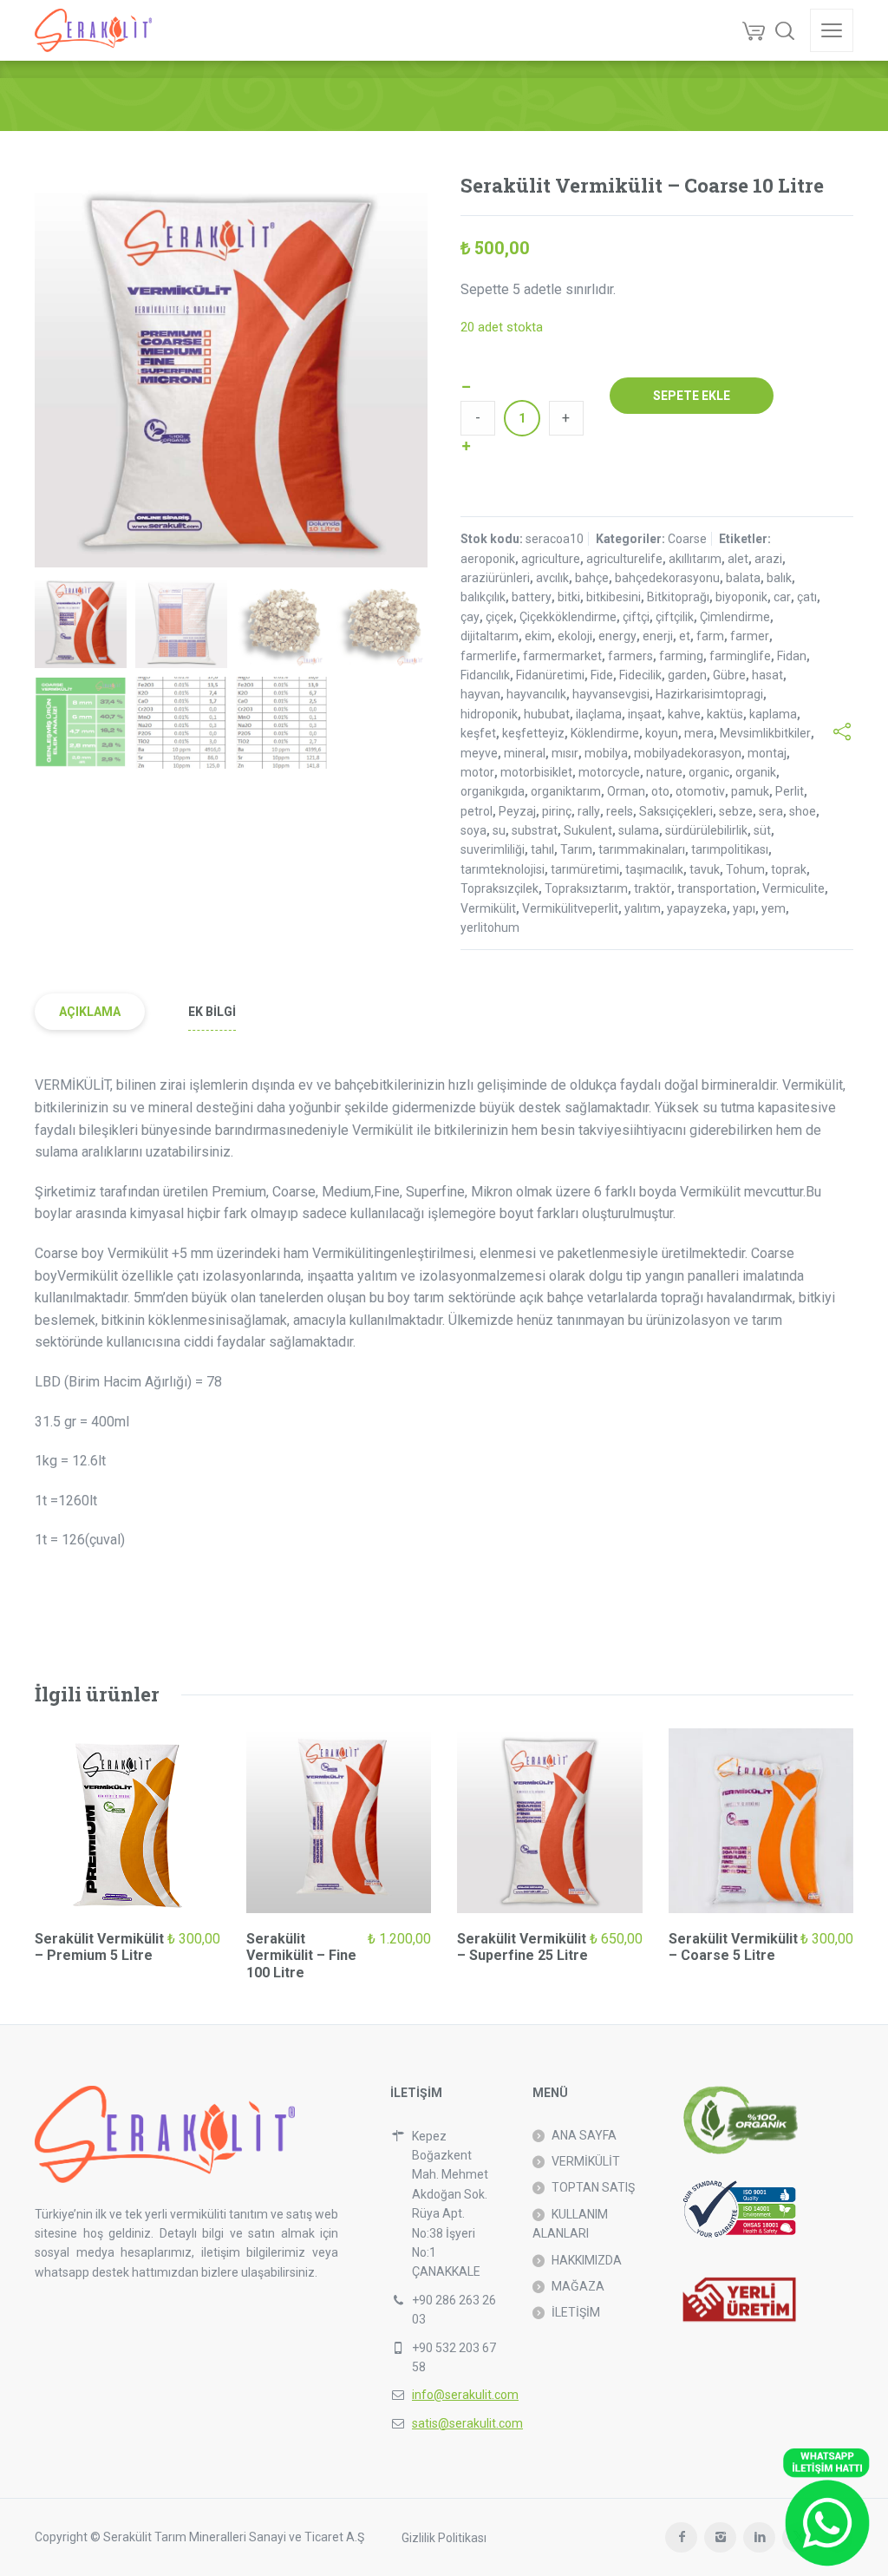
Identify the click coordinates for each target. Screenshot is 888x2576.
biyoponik (741, 597)
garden (687, 675)
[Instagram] (720, 2537)
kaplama (773, 714)
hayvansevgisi (611, 694)
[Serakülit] (93, 30)
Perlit (790, 791)
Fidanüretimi (550, 675)
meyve (479, 753)
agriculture (551, 559)
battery (532, 597)
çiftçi (636, 617)
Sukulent (588, 830)
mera (699, 733)
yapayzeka (697, 908)
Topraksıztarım (586, 888)
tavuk (705, 869)
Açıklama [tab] (90, 1012)
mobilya (606, 753)
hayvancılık (536, 694)
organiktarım (566, 791)
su (499, 830)
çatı (807, 597)
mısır (565, 753)
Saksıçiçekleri (676, 811)
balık (779, 578)
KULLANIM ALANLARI (570, 2224)
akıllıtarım (695, 559)
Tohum (745, 869)
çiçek (499, 617)
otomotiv (700, 791)
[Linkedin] (759, 2537)
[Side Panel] (832, 30)
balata (743, 578)
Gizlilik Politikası (444, 2537)
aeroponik (488, 559)
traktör (653, 888)
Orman (626, 791)
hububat (547, 714)
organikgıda (493, 791)
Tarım (576, 849)
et (685, 636)
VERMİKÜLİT (586, 2161)
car (782, 597)
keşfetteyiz (533, 733)
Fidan (792, 656)
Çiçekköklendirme (568, 617)
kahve (684, 714)
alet (738, 559)
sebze (736, 811)
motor (477, 772)
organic (709, 772)
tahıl (542, 849)
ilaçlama (599, 714)
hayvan (480, 694)
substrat (535, 830)
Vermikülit (488, 908)
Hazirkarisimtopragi (709, 694)
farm (710, 636)
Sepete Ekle (692, 396)
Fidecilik (640, 675)
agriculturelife (624, 559)
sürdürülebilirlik (706, 830)
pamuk (750, 791)
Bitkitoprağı (678, 597)
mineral (525, 753)
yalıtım (643, 908)
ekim (538, 636)
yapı (744, 908)
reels (620, 811)
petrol (477, 811)
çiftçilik (675, 617)
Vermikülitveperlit (570, 908)
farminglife (740, 656)
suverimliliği (493, 849)
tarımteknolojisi (503, 869)
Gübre (729, 675)
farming (681, 656)
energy (617, 636)
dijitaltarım (490, 636)
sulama (639, 830)
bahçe (592, 578)
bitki (569, 597)
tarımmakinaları (642, 849)
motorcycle (609, 772)
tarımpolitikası (730, 849)
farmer (750, 636)
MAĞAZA (578, 2286)
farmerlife (489, 656)
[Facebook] (681, 2537)
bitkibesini (614, 597)
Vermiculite (793, 888)
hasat (767, 675)
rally (589, 811)
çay (470, 617)
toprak (789, 869)
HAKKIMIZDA (587, 2260)
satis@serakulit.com (467, 2423)
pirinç (557, 811)
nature (664, 772)
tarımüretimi (585, 869)
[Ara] (785, 30)
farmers (630, 656)
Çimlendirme (735, 617)
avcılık (552, 578)
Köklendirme (605, 733)
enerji (658, 636)
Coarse (687, 539)
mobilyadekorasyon (688, 753)
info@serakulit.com (465, 2395)
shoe (803, 811)
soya (473, 830)
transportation (717, 888)
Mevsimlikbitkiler (765, 733)
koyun (662, 733)
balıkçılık (483, 597)
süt (762, 830)
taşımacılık (654, 869)
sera (771, 811)
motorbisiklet (536, 772)
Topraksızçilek (499, 888)
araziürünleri (495, 578)
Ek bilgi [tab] (212, 1012)
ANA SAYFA (584, 2135)
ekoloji (575, 636)
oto (660, 791)
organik (756, 772)
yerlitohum (490, 927)
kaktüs (725, 714)
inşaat (645, 714)
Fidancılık (485, 675)
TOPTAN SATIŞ (593, 2187)
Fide (602, 675)
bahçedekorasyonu (667, 578)
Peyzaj (517, 811)
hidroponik (489, 714)
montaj (767, 753)
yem (774, 908)
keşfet (478, 733)
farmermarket (562, 656)
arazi (768, 559)
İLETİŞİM (576, 2312)
